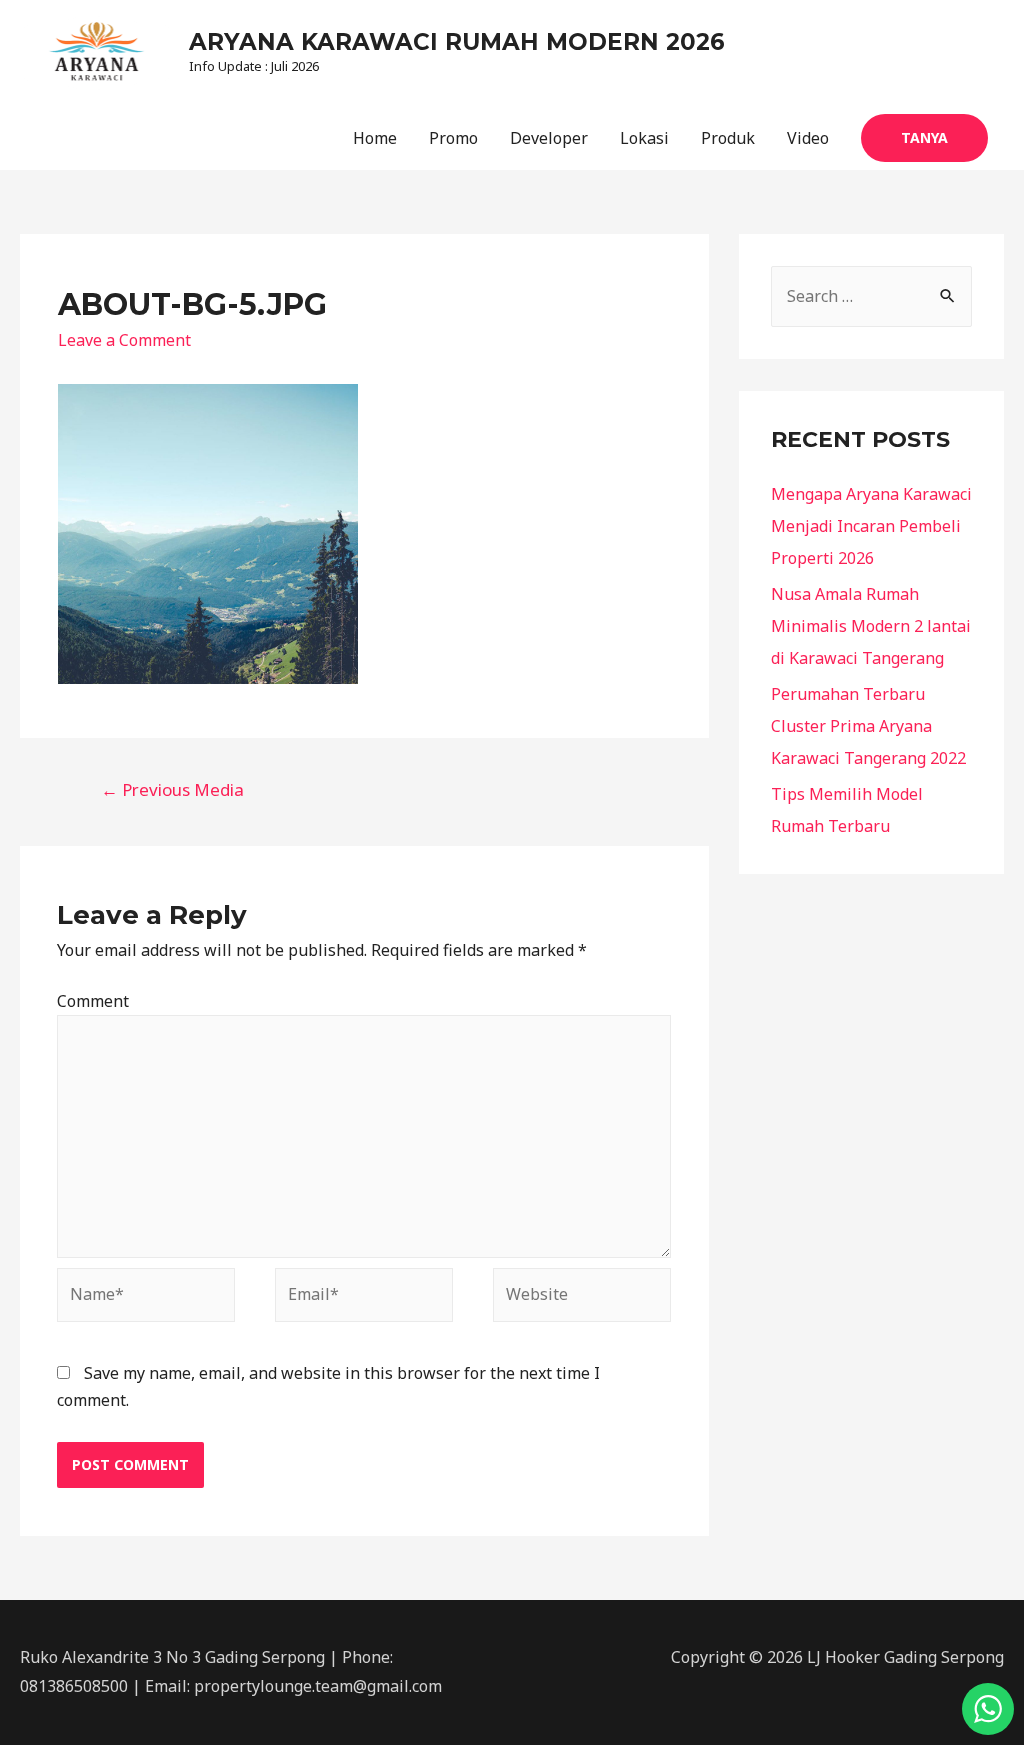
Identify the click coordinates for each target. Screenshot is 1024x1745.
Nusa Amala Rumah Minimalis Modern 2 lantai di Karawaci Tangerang (871, 626)
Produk (728, 138)
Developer (549, 138)
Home (375, 138)
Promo (453, 138)
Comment (93, 1001)
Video (808, 138)
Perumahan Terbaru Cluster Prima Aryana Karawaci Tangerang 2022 (868, 726)
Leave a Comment (124, 340)
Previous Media (172, 789)
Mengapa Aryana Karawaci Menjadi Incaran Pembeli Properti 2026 (871, 526)
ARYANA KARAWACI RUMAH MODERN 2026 (457, 42)
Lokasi (644, 138)
